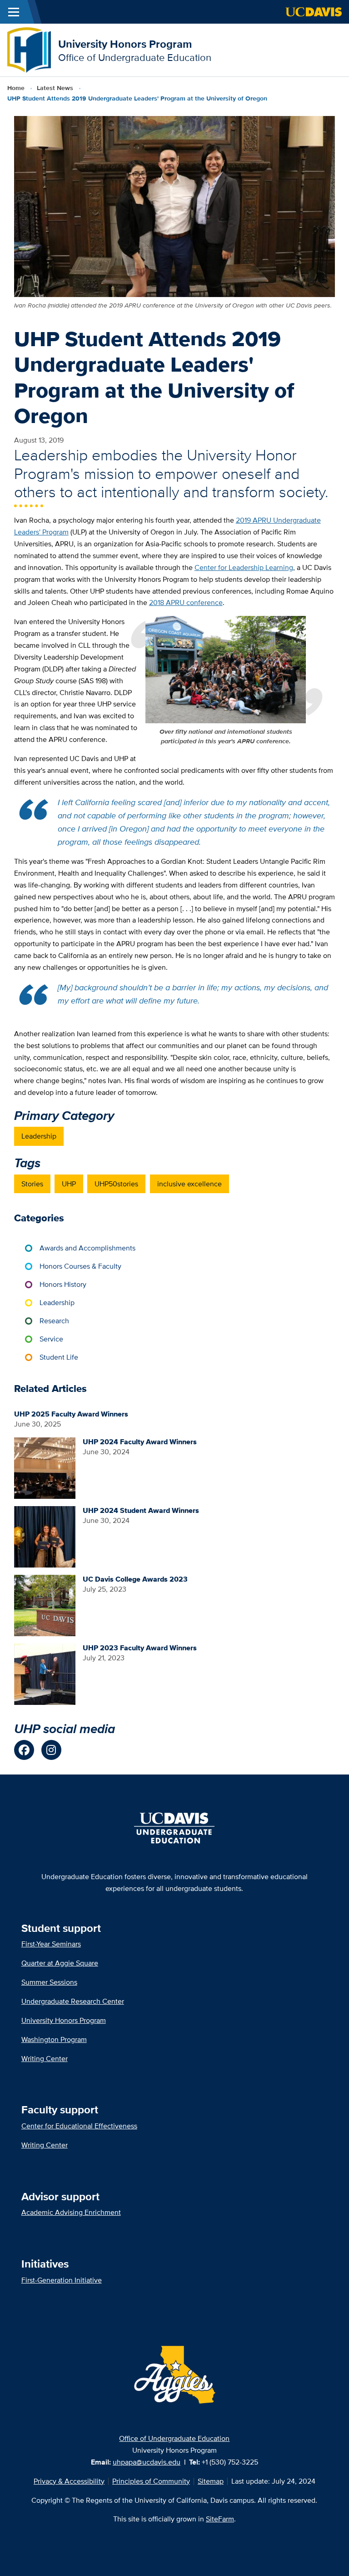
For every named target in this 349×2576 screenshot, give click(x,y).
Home (16, 88)
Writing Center (45, 2059)
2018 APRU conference (186, 602)
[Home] (29, 49)
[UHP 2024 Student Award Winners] (45, 1536)
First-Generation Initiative (62, 2280)
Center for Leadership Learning (244, 567)
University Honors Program (125, 44)
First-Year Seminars (51, 1944)
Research (54, 1321)
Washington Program (54, 2039)
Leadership (39, 1136)
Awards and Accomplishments (87, 1248)
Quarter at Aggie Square (60, 1963)
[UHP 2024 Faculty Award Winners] (45, 1467)
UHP (69, 1184)
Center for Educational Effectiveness (79, 2126)
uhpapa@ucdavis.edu (147, 2462)
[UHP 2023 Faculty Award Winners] (45, 1673)
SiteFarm (220, 2519)
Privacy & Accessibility (69, 2481)
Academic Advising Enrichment (71, 2212)
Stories (32, 1184)
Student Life (59, 1357)
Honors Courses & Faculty (80, 1266)
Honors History (63, 1284)
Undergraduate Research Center (73, 2001)
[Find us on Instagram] (51, 1750)
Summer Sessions (49, 1982)
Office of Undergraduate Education (174, 2438)
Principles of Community (151, 2481)
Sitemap (211, 2481)
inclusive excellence (189, 1184)
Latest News (55, 88)
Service (51, 1339)
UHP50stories (116, 1184)
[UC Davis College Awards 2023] (45, 1605)
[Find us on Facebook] (24, 1750)
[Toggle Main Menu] (14, 12)
